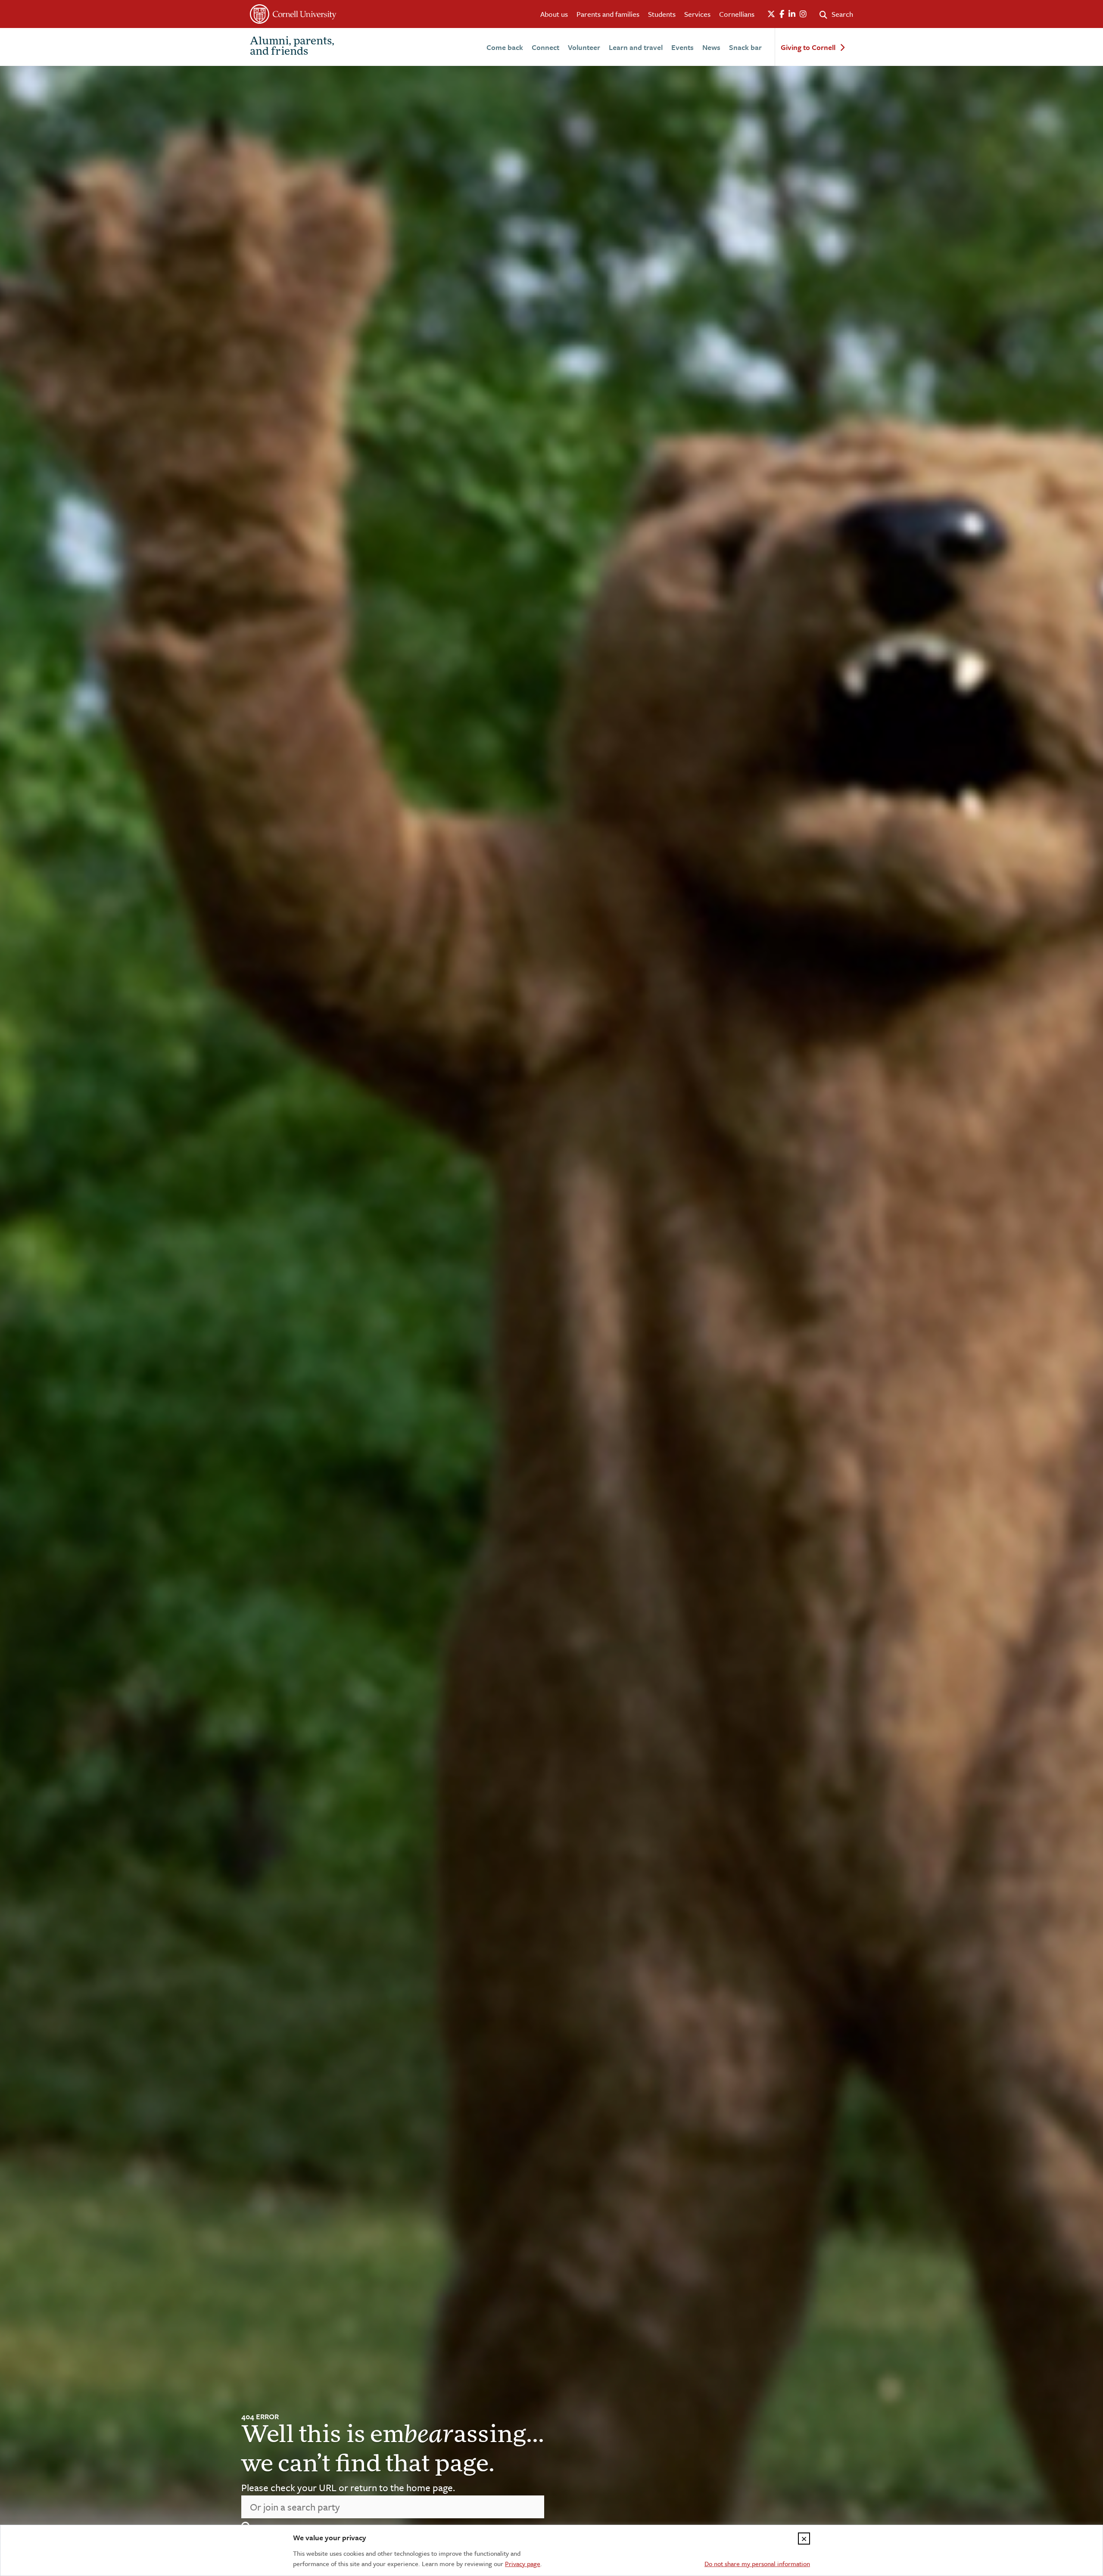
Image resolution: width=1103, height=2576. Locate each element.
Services (697, 14)
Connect (545, 47)
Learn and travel (636, 47)
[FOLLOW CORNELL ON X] (771, 14)
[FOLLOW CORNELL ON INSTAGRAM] (803, 14)
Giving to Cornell (808, 48)
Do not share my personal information (757, 2564)
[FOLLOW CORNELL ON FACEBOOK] (782, 14)
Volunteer (584, 47)
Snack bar (745, 47)
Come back (505, 47)
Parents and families (608, 14)
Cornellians (737, 14)
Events (682, 47)
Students (662, 14)
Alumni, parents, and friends (292, 47)
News (711, 47)
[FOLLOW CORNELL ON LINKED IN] (792, 14)
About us (554, 14)
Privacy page (523, 2564)
